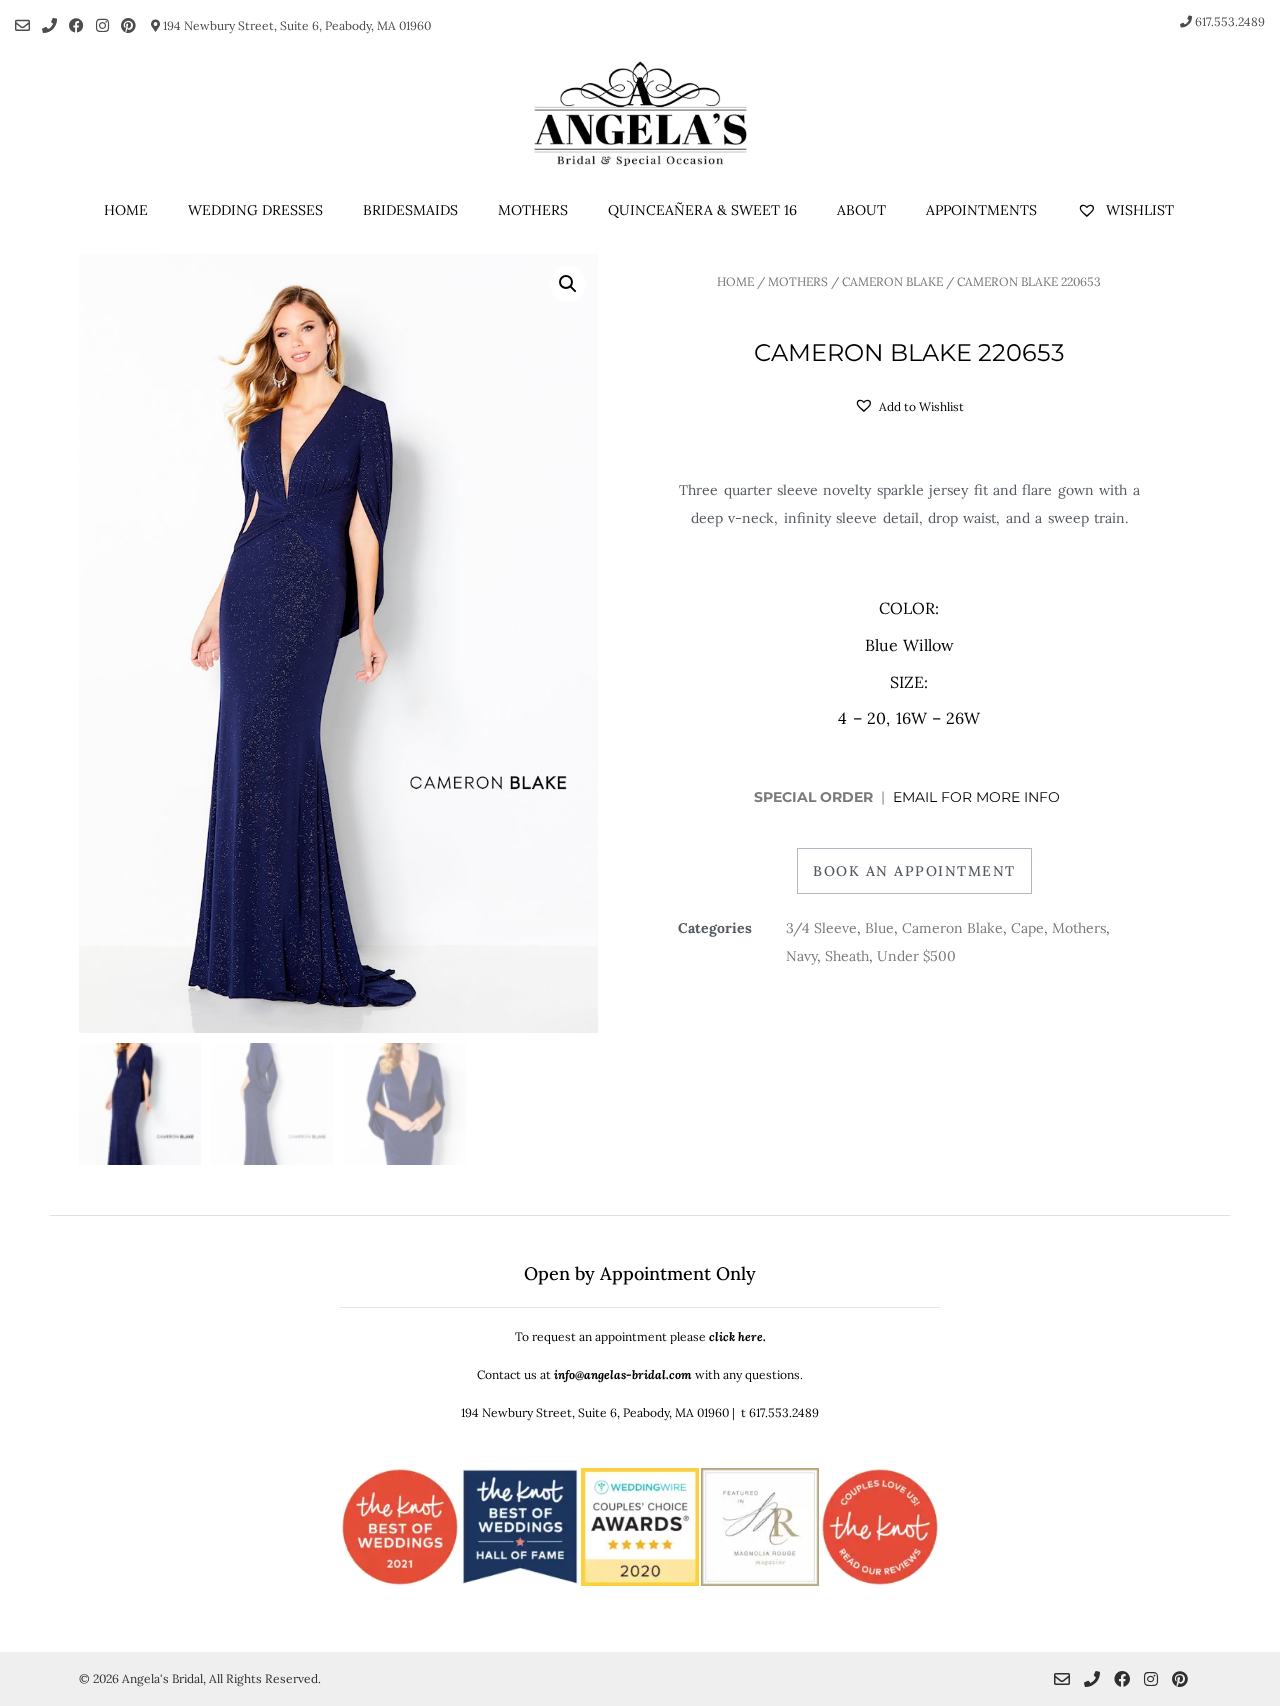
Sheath (847, 956)
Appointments (981, 210)
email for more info (978, 797)
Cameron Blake (892, 281)
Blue (879, 928)
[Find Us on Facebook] (76, 25)
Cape (1027, 928)
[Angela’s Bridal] (640, 114)
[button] (568, 284)
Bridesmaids (410, 210)
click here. (737, 1336)
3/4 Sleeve (821, 928)
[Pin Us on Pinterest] (128, 25)
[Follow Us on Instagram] (102, 25)
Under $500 (916, 956)
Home (126, 210)
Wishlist (1138, 210)
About (861, 210)
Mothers (533, 210)
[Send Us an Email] (22, 25)
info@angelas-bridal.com (623, 1374)
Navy (801, 956)
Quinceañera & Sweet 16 (702, 210)
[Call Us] (49, 25)
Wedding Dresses (255, 210)
